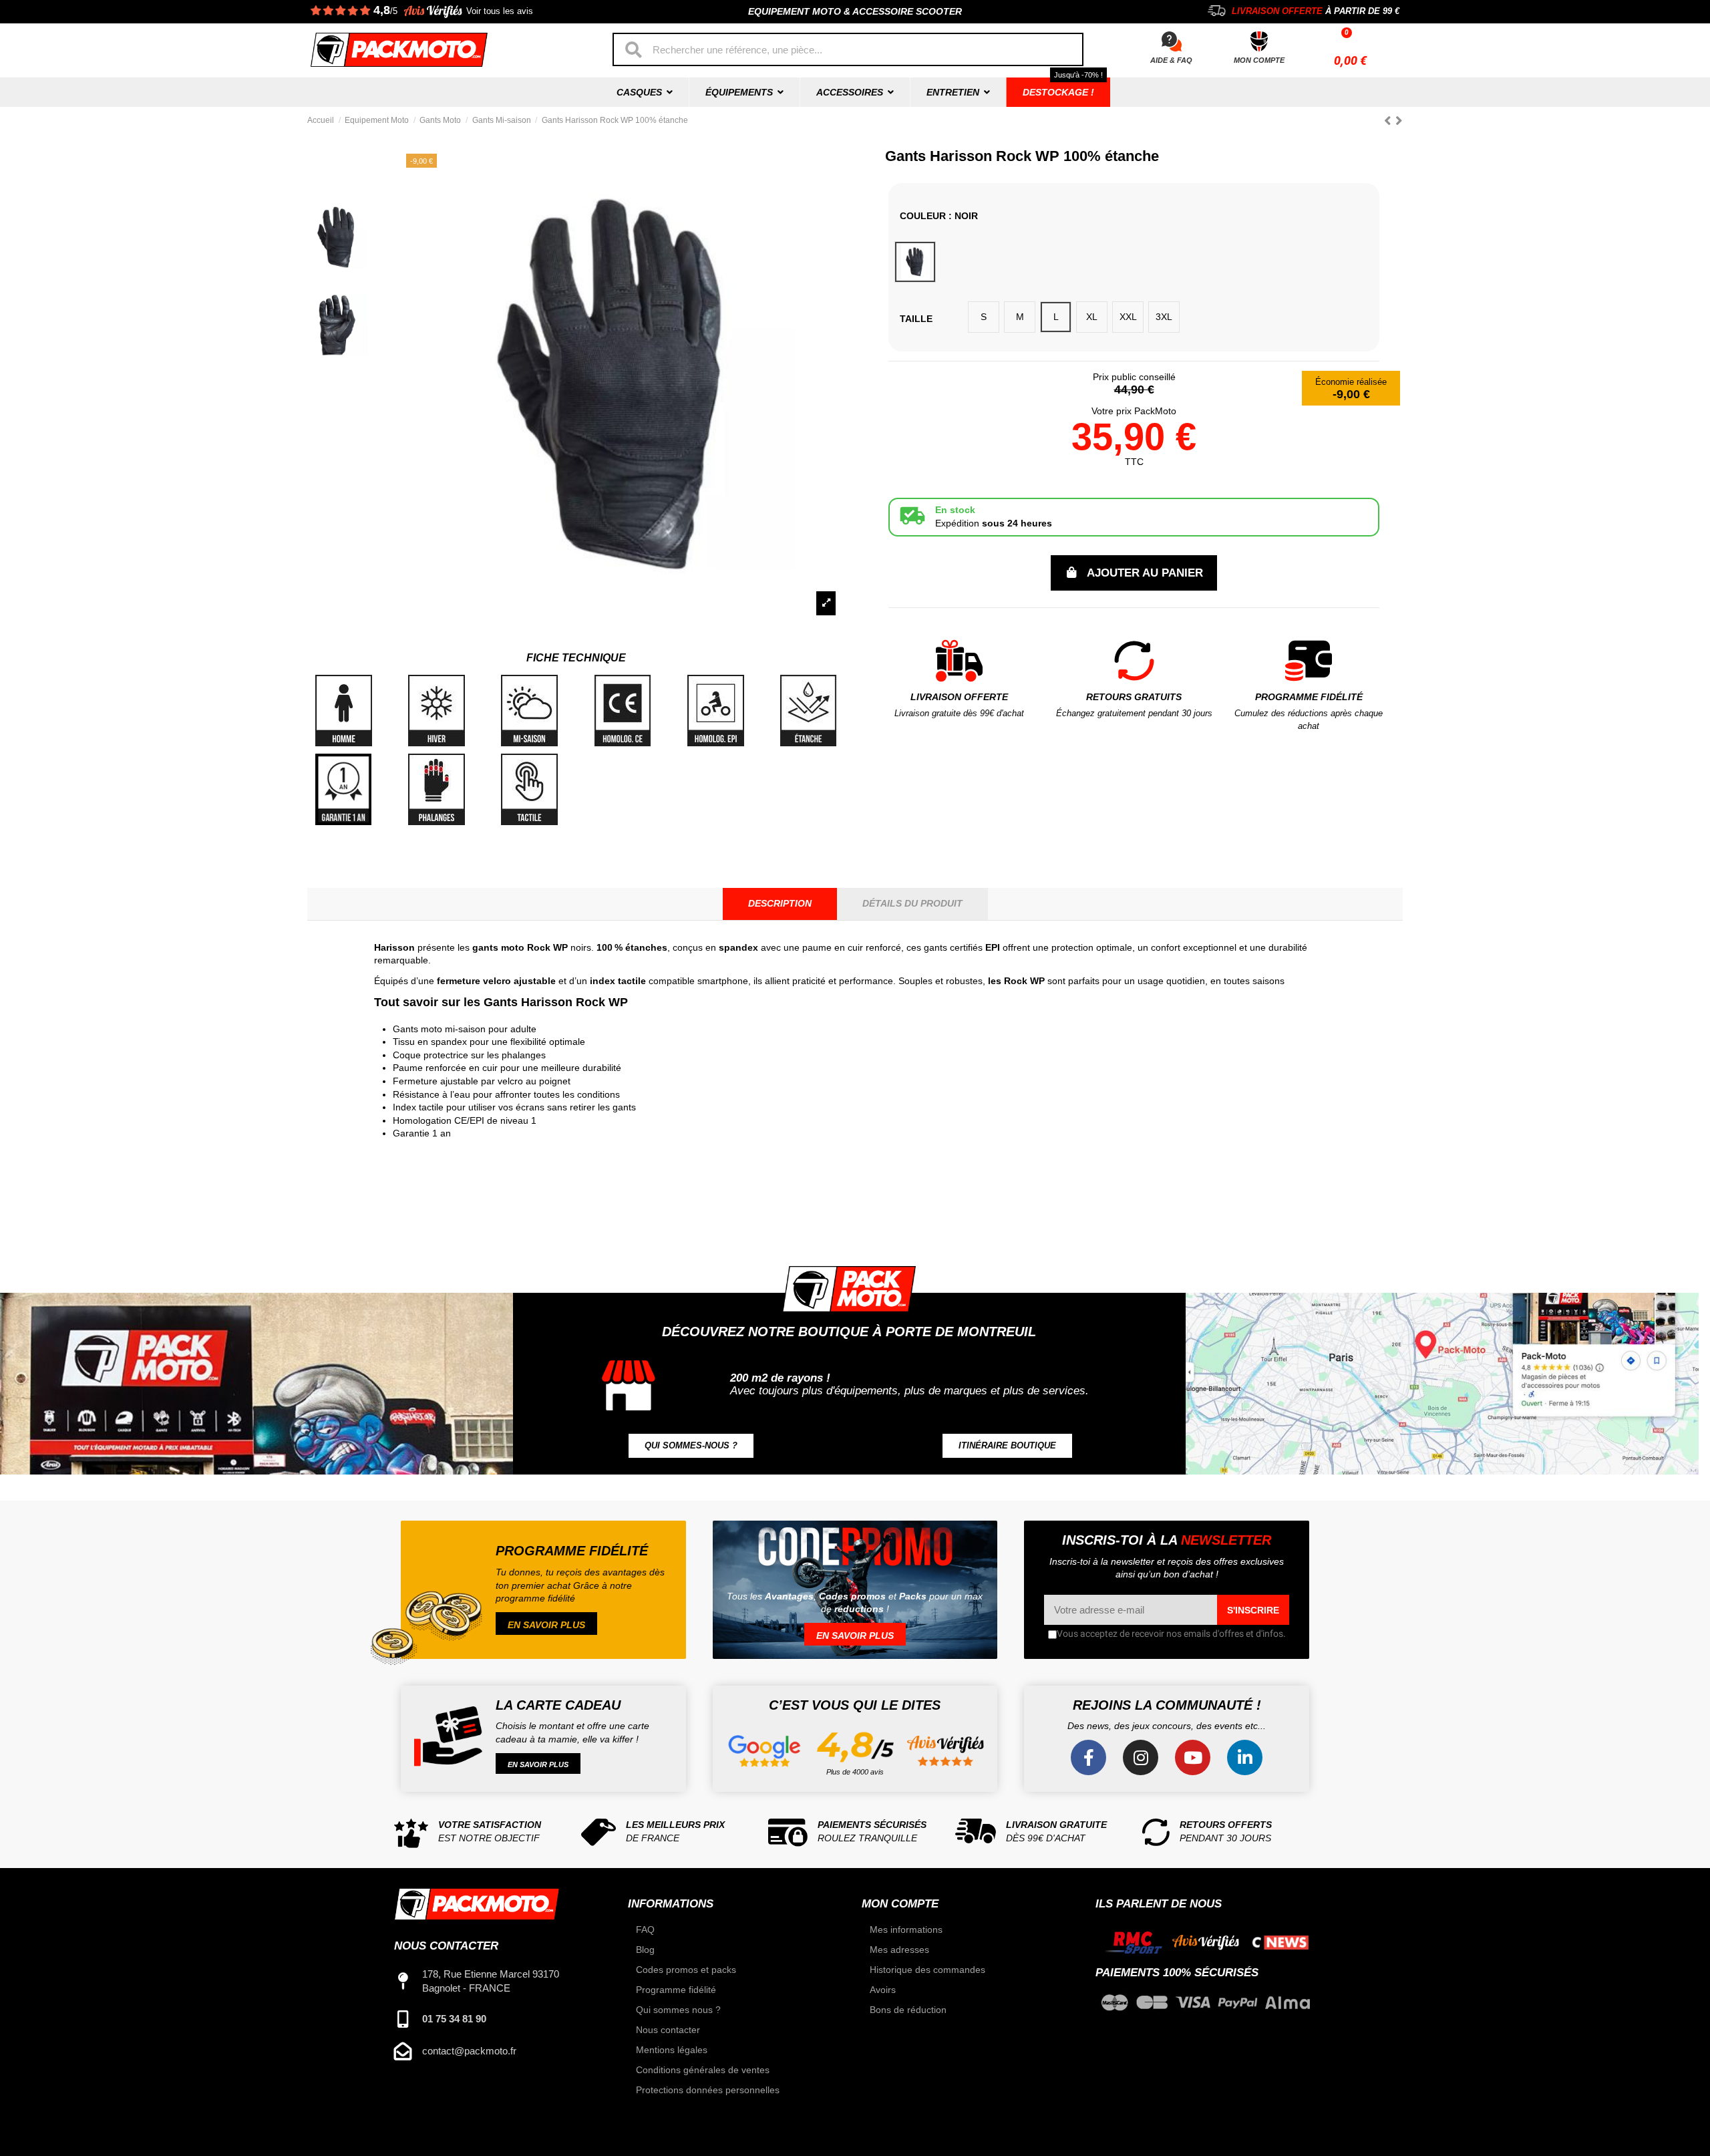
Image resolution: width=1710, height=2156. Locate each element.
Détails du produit (912, 903)
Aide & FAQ (1171, 60)
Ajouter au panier (1145, 573)
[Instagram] (1141, 1757)
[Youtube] (1193, 1757)
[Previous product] (1390, 121)
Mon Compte (1259, 60)
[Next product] (1399, 121)
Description (780, 903)
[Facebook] (1088, 1757)
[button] (691, 1446)
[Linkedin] (1245, 1757)
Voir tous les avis (500, 11)
